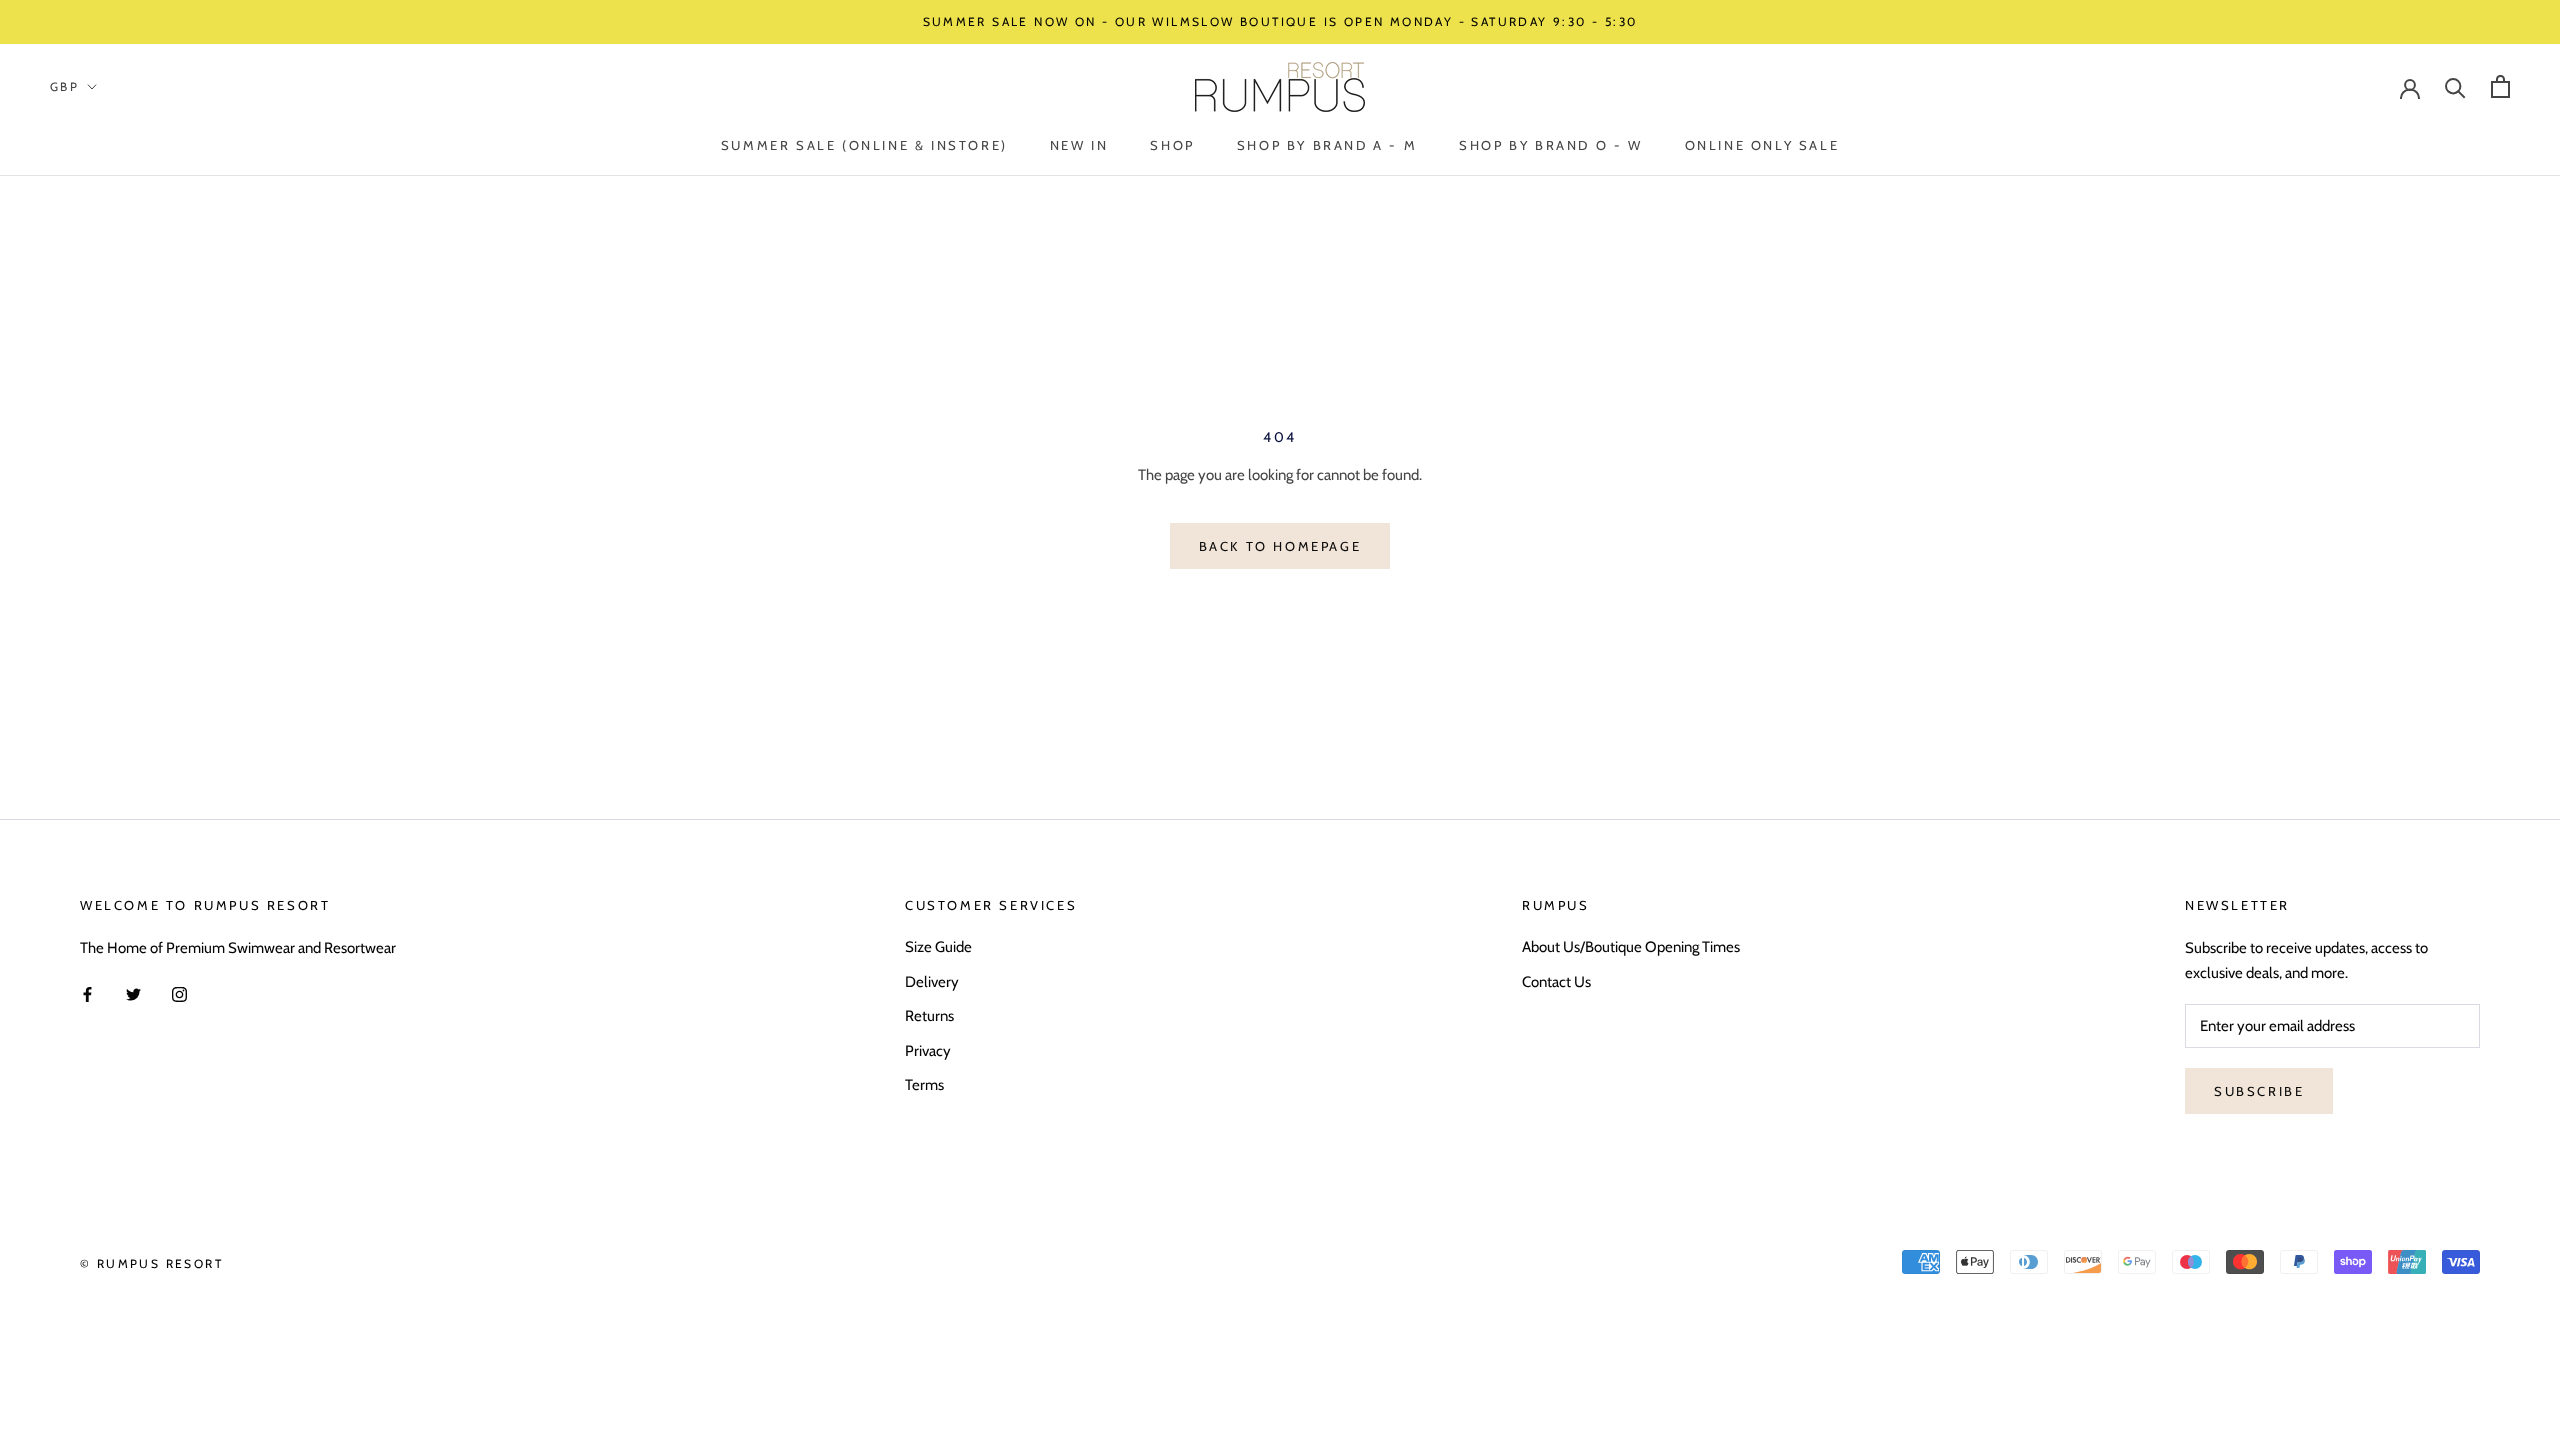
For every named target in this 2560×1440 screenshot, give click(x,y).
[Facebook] (87, 993)
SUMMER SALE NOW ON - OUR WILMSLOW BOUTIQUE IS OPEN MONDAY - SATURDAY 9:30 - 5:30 (1280, 21)
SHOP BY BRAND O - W (1550, 145)
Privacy (928, 1051)
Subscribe (2259, 1091)
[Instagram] (179, 993)
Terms (924, 1085)
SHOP (1172, 145)
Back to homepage (1280, 546)
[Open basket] (2500, 86)
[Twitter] (133, 993)
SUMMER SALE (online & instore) (864, 145)
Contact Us (1556, 982)
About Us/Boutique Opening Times (1631, 947)
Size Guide (938, 947)
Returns (929, 1016)
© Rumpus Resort (151, 1263)
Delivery (932, 982)
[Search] (2455, 86)
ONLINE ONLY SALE (1762, 145)
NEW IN (1079, 145)
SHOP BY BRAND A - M (1327, 145)
